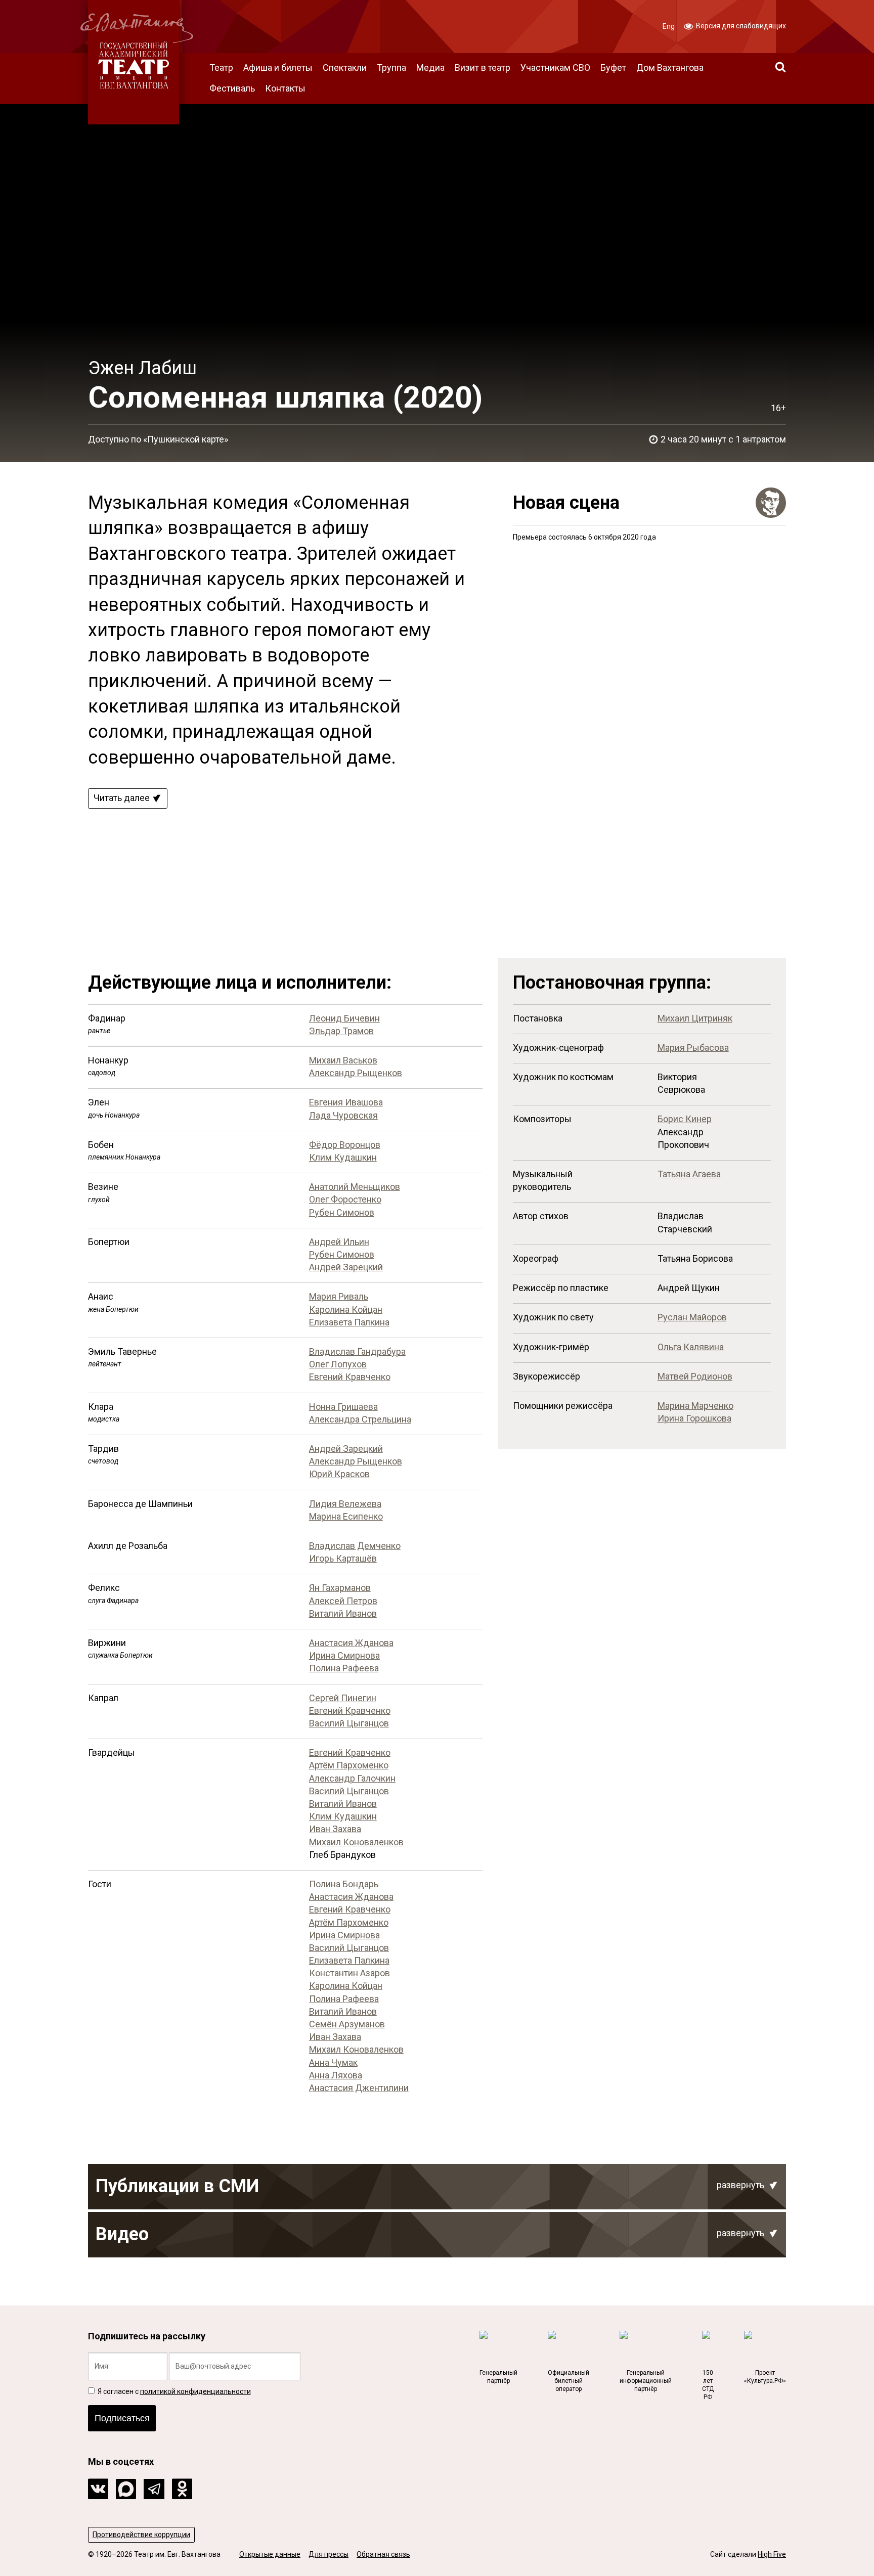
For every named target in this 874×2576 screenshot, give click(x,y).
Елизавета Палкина (349, 1322)
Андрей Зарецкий (346, 1267)
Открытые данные (270, 2554)
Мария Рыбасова (693, 1048)
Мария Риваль (339, 1296)
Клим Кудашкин (343, 1157)
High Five (772, 2554)
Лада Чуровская (343, 1115)
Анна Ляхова (336, 2075)
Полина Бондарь (344, 1884)
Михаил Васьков (343, 1060)
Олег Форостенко (345, 1199)
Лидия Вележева (345, 1504)
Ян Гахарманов (340, 1588)
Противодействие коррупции (141, 2535)
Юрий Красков (339, 1474)
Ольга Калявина (691, 1347)
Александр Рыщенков (356, 1073)
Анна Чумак (333, 2062)
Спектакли (345, 68)
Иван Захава (335, 1829)
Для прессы (329, 2554)
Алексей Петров (343, 1601)
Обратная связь (383, 2554)
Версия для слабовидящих (740, 26)
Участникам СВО (555, 68)
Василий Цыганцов (349, 1723)
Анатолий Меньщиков (355, 1187)
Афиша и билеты (278, 68)
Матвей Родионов (695, 1376)
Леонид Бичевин (344, 1018)
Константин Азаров (349, 1973)
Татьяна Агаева (689, 1174)
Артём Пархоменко (349, 1765)
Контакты (285, 88)
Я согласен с (173, 2391)
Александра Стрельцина (360, 1419)
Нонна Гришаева (343, 1407)
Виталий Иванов (343, 1613)
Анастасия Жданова (351, 1643)
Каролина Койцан (346, 1309)
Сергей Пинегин (343, 1698)
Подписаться (122, 2418)
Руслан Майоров (692, 1317)
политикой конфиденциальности (195, 2391)
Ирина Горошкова (694, 1418)
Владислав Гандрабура (357, 1351)
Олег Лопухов (338, 1364)
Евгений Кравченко (350, 1377)
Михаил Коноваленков (356, 1842)
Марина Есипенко (346, 1516)
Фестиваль (232, 88)
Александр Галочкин (352, 1778)
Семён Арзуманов (347, 2024)
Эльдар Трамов (341, 1031)
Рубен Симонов (342, 1212)
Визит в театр (483, 68)
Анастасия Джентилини (359, 2088)
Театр (221, 68)
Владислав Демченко (355, 1546)
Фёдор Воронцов (345, 1145)
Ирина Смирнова (344, 1655)
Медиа (430, 68)
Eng (669, 26)
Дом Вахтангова (670, 68)
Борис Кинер (685, 1119)
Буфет (613, 68)
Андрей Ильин (339, 1242)
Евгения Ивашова (346, 1102)
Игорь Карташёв (343, 1558)
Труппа (391, 68)
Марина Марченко (695, 1406)
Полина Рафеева (344, 1668)
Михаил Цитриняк (695, 1018)
